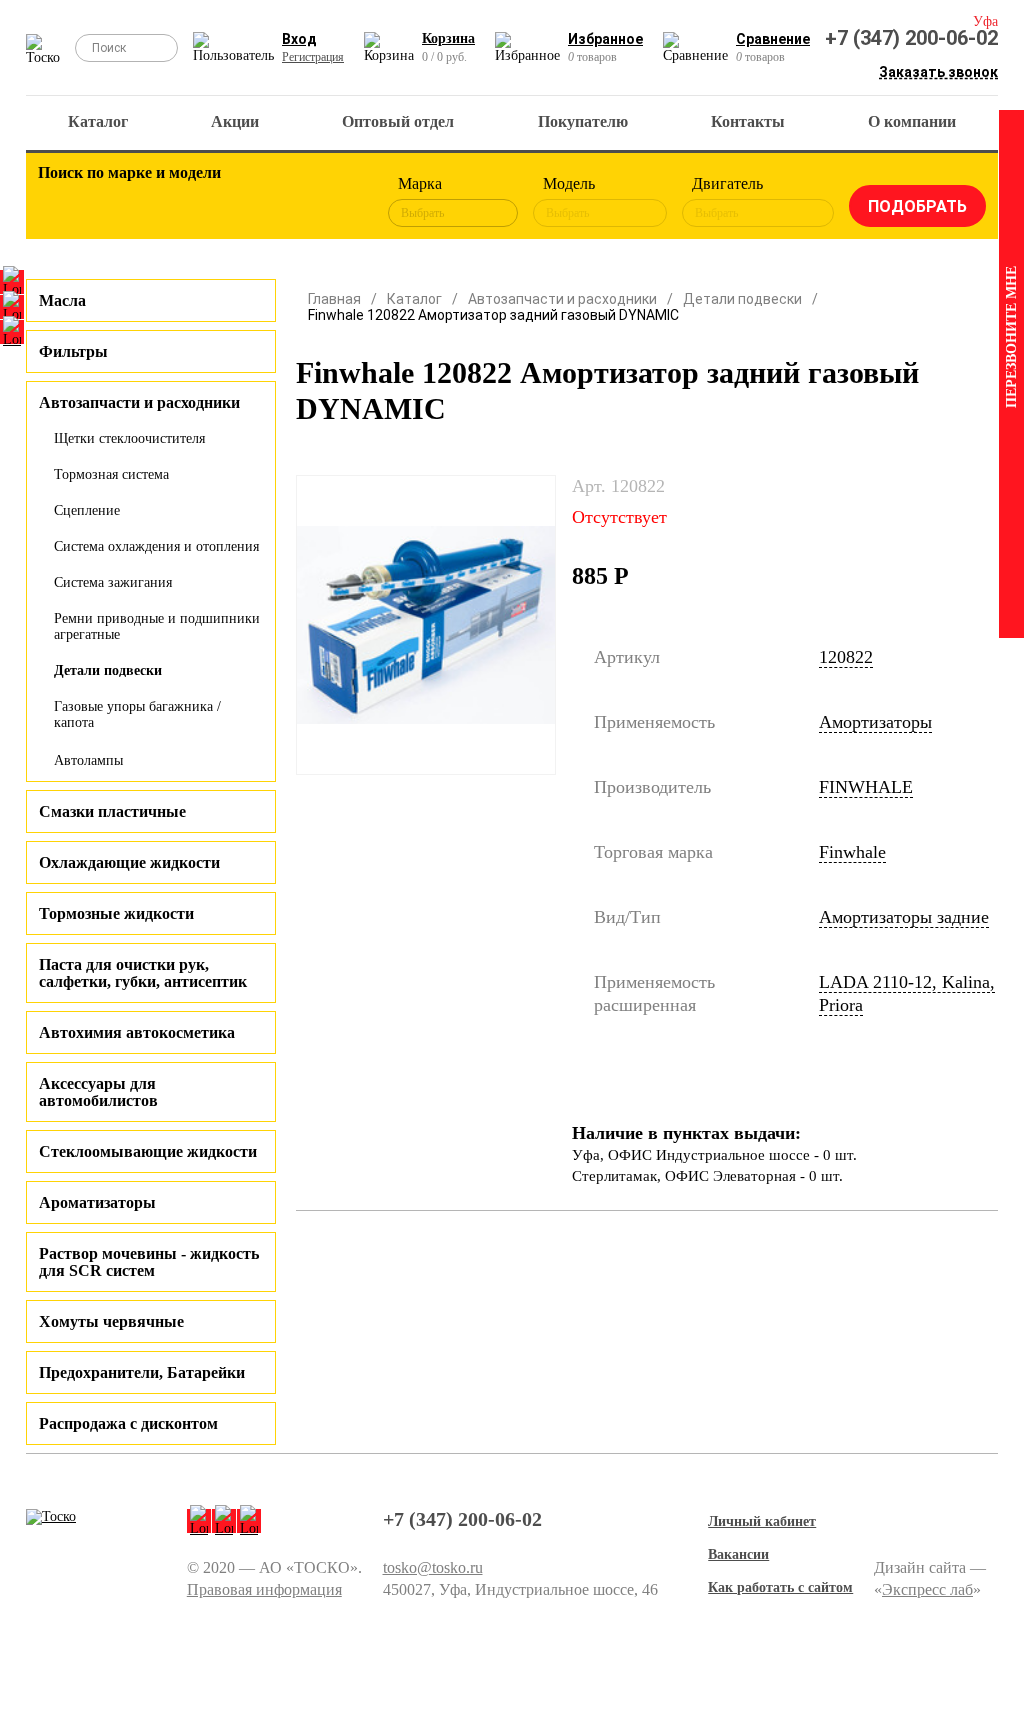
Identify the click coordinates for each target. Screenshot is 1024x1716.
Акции (235, 121)
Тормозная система (111, 474)
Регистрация (313, 57)
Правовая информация (264, 1589)
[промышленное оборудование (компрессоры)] (338, 202)
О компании (912, 121)
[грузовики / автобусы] (173, 202)
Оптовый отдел (398, 121)
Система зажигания (113, 582)
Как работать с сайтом (780, 1587)
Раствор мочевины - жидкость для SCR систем (149, 1262)
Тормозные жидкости (116, 913)
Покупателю (583, 121)
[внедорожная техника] (283, 202)
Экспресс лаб (927, 1589)
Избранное (605, 39)
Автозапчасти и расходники (562, 299)
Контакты (748, 121)
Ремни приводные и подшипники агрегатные (157, 626)
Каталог (98, 121)
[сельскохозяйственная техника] (228, 202)
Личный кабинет (762, 1521)
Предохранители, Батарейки (142, 1372)
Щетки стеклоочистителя (129, 438)
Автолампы (88, 760)
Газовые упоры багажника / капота (137, 714)
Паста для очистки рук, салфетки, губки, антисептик (143, 973)
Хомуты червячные (111, 1321)
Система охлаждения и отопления (156, 546)
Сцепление (87, 510)
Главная (334, 299)
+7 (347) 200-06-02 (911, 38)
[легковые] (63, 202)
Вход (299, 39)
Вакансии (738, 1554)
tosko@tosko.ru (433, 1567)
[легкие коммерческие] (118, 202)
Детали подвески (108, 670)
